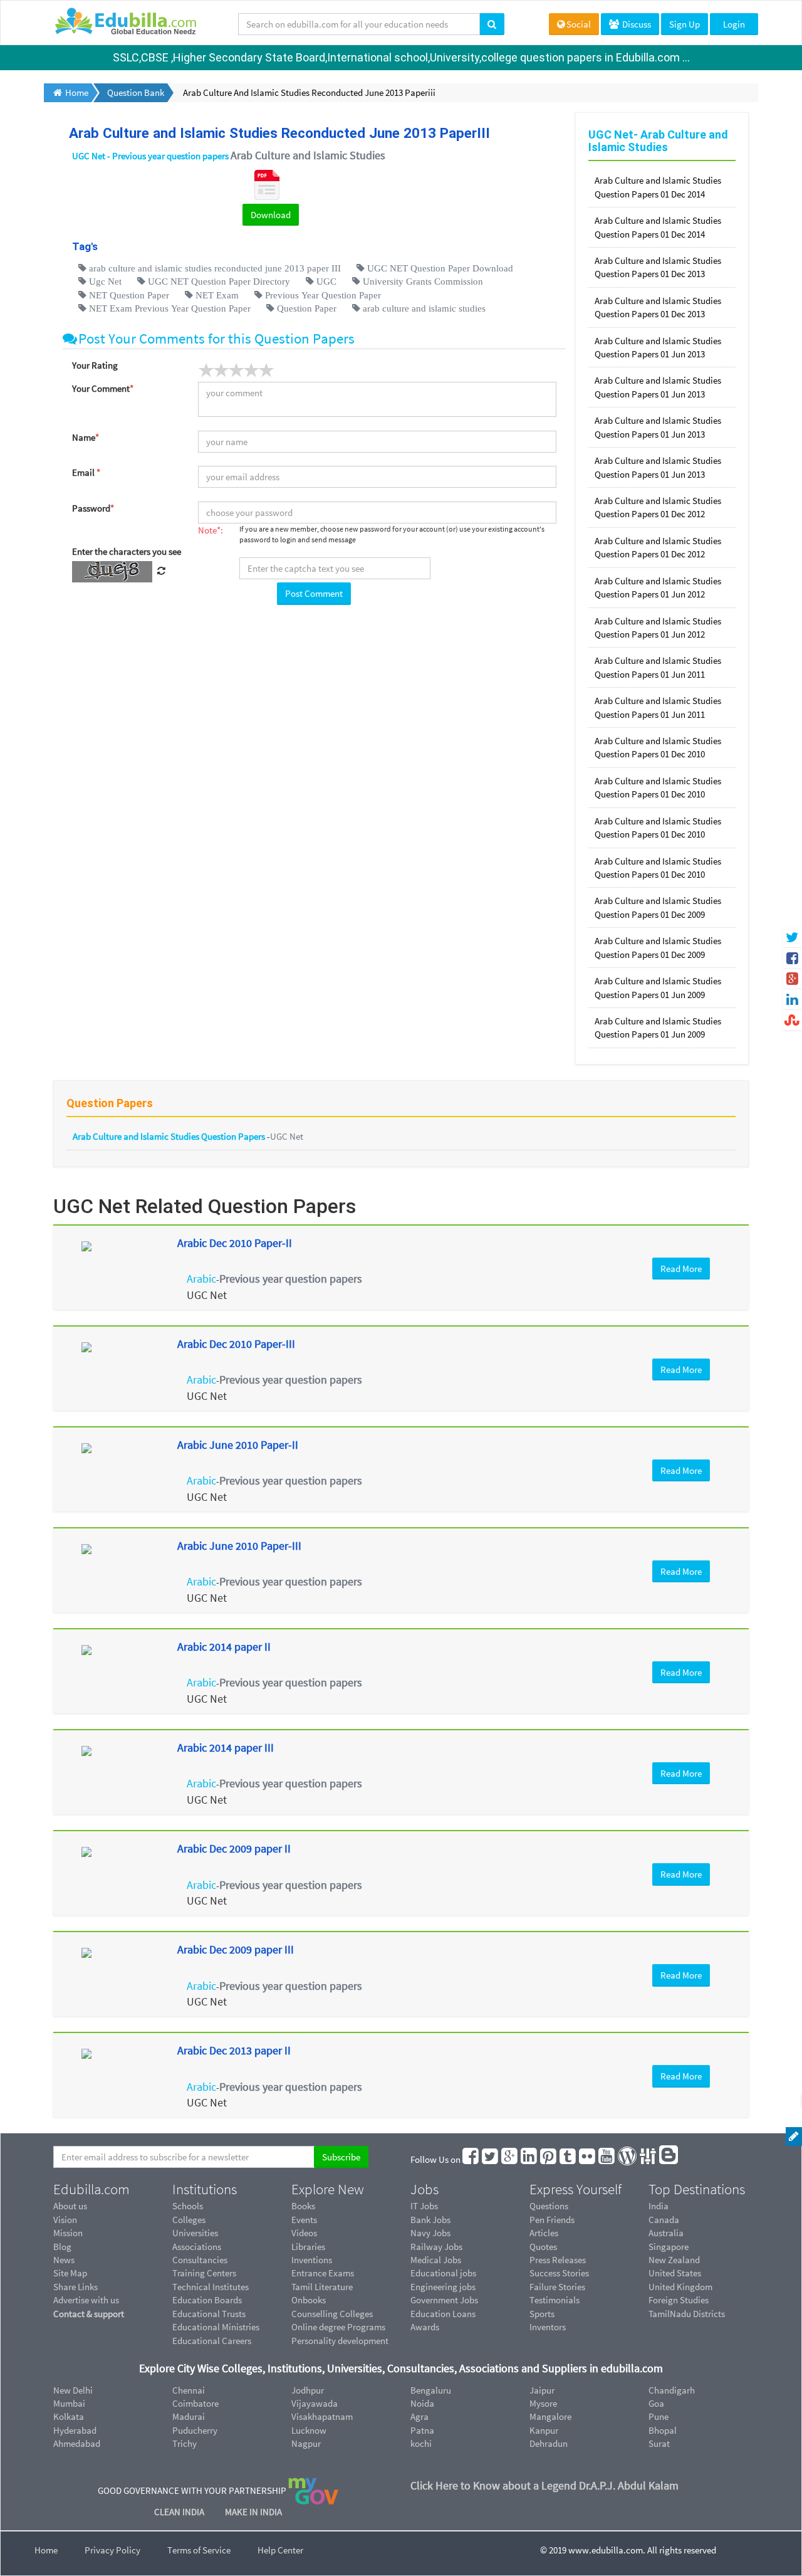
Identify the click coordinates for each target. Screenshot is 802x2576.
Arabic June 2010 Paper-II (238, 1445)
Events (304, 2220)
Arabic (201, 1279)
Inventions (312, 2260)
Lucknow (309, 2430)
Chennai (189, 2390)
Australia (666, 2233)
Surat (659, 2443)
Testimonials (555, 2300)
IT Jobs (424, 2206)
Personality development (340, 2341)
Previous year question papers (291, 1279)
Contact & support (89, 2314)
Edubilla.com (91, 2189)
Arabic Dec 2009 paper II (234, 1848)
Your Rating (95, 365)
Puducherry (195, 2430)
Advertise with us (86, 2300)
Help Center (280, 2550)
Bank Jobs (430, 2220)
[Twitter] (491, 2159)
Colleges (189, 2220)
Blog (62, 2247)
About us (70, 2206)
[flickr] (588, 2159)
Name (86, 437)
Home (46, 2550)
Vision (65, 2220)
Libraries (308, 2247)
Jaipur (542, 2390)
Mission (68, 2233)
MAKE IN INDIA (253, 2512)
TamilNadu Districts (687, 2314)
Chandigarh (672, 2390)
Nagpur (306, 2443)
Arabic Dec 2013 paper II (234, 2050)
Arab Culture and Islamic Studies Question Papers (170, 1136)
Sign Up (685, 24)
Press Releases (558, 2260)
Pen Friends (552, 2220)
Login (734, 24)
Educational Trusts (209, 2314)
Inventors (548, 2327)
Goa (656, 2403)
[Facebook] (471, 2159)
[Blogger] (669, 2159)
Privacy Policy (112, 2550)
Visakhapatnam (322, 2416)
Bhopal (663, 2430)
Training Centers (204, 2273)
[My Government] (313, 2490)
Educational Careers (212, 2341)
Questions (549, 2206)
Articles (544, 2233)
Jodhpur (308, 2390)
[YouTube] (607, 2159)
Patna (422, 2430)
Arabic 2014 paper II (224, 1647)
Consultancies (200, 2260)
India (659, 2206)
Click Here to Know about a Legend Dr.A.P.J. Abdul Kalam (544, 2485)
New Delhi (73, 2390)
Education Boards (207, 2300)
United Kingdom (680, 2287)
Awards (425, 2327)
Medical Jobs (436, 2260)
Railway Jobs (436, 2247)
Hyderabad (75, 2430)
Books (303, 2206)
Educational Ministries (216, 2327)
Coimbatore (195, 2403)
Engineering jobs (443, 2287)
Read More (681, 1269)
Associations (197, 2247)
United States (675, 2273)
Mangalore (550, 2416)
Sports (542, 2314)
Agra (419, 2416)
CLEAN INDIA (180, 2512)
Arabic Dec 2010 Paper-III (236, 1344)
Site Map (70, 2273)
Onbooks (309, 2300)
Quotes (543, 2247)
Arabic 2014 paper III (226, 1748)
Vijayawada (315, 2403)
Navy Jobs (430, 2233)
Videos (304, 2233)
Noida (422, 2403)
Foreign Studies (679, 2300)
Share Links (76, 2287)
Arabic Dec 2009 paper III (236, 1949)
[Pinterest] (549, 2159)
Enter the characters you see (127, 551)
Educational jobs (443, 2273)
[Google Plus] (510, 2159)
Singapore (669, 2247)
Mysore (543, 2403)
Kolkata (69, 2416)
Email (86, 472)
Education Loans (443, 2314)
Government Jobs (444, 2300)
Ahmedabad (77, 2443)
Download (271, 215)
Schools (188, 2206)
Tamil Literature (322, 2287)
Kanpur (544, 2430)
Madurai (189, 2416)
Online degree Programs (338, 2327)
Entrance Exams (323, 2273)
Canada (664, 2220)
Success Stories (559, 2273)
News (64, 2260)
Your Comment (103, 388)
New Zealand (674, 2260)
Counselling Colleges (332, 2314)
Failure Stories (557, 2287)
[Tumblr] (568, 2159)
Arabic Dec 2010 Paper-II (235, 1243)
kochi (421, 2443)
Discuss (636, 24)
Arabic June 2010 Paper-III (239, 1546)
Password (93, 508)
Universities (195, 2233)
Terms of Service (199, 2550)
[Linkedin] (529, 2159)
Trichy (185, 2443)
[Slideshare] (648, 2159)
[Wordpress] (628, 2159)
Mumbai (69, 2403)
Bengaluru (431, 2390)
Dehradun (549, 2443)
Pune (659, 2416)
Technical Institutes (211, 2287)
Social (579, 24)
